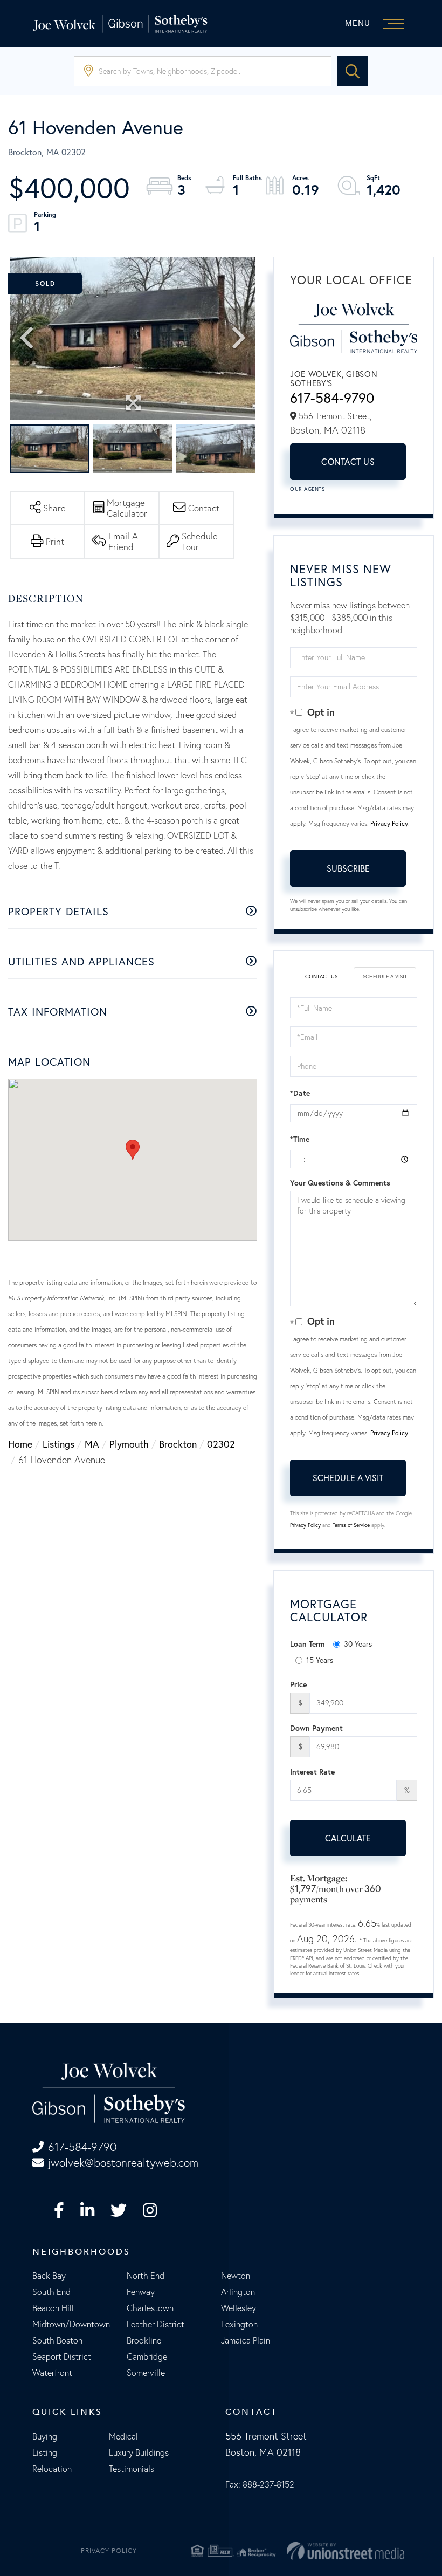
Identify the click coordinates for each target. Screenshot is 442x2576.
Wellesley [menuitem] (239, 2308)
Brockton (178, 1444)
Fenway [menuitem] (141, 2292)
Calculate (348, 1838)
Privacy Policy (389, 823)
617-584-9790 (332, 398)
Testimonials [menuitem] (132, 2469)
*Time (300, 1139)
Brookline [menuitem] (144, 2340)
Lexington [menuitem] (239, 2324)
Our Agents (307, 489)
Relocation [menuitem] (52, 2469)
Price (298, 1684)
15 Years (320, 1660)
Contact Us (348, 461)
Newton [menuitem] (236, 2276)
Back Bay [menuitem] (49, 2276)
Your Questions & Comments (340, 1183)
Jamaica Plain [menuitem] (246, 2340)
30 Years (358, 1644)
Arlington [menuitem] (238, 2292)
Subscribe (348, 868)
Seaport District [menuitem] (62, 2356)
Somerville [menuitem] (146, 2373)
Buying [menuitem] (45, 2436)
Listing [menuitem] (45, 2452)
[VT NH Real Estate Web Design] (346, 2551)
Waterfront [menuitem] (52, 2373)
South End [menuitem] (51, 2292)
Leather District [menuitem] (156, 2324)
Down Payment (316, 1728)
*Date (300, 1093)
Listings (58, 1444)
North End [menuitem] (146, 2276)
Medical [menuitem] (123, 2436)
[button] (353, 71)
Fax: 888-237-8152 (260, 2484)
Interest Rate (312, 1772)
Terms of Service (351, 1525)
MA (92, 1444)
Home (20, 1444)
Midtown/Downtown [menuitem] (71, 2324)
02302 (221, 1444)
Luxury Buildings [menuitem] (139, 2452)
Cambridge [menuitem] (147, 2356)
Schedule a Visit (385, 977)
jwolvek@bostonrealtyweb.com (123, 2163)
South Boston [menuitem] (57, 2340)
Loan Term (308, 1644)
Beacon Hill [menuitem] (53, 2308)
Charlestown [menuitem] (150, 2308)
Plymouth (129, 1444)
